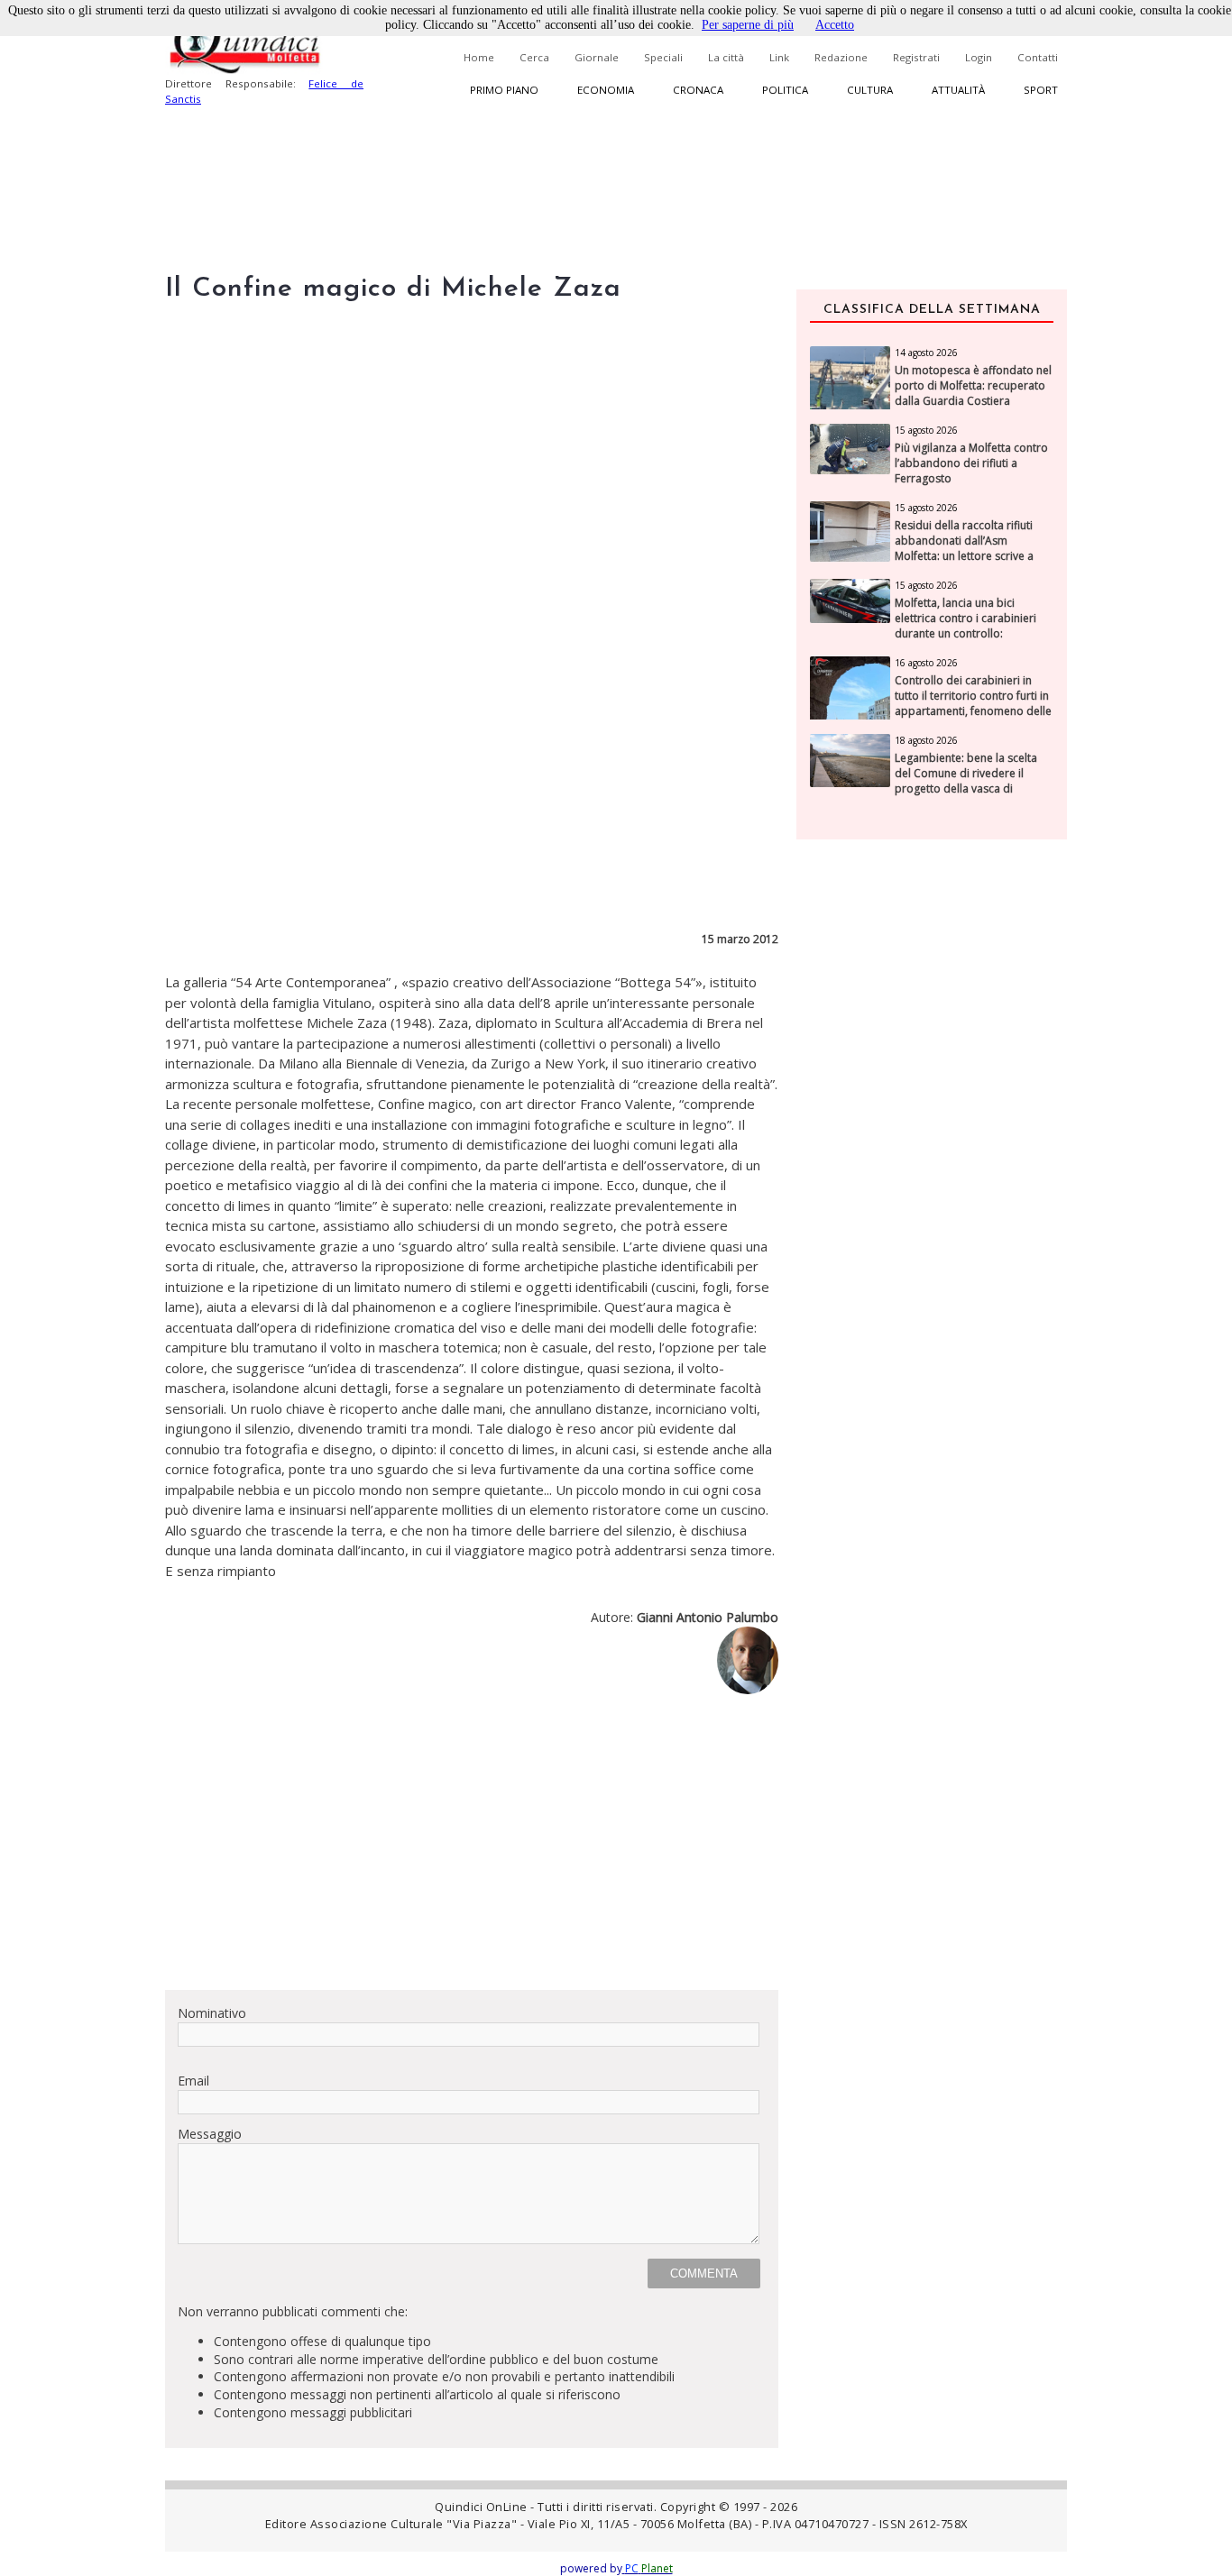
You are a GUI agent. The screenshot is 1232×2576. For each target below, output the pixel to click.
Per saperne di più (748, 25)
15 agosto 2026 (926, 430)
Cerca (534, 57)
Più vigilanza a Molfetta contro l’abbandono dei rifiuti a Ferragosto (971, 463)
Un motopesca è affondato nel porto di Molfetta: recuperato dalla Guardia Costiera (973, 386)
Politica (785, 90)
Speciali (663, 57)
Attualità (958, 90)
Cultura (870, 90)
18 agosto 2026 (926, 740)
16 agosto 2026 (926, 663)
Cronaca (698, 90)
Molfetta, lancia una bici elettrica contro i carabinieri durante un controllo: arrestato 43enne (965, 626)
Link (779, 57)
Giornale (597, 57)
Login (979, 57)
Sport (1041, 90)
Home (479, 57)
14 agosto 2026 (926, 353)
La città (726, 57)
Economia (606, 90)
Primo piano (504, 90)
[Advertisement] (472, 1849)
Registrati (916, 57)
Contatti (1038, 57)
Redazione (841, 57)
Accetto (835, 25)
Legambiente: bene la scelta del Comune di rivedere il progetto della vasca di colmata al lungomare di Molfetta (966, 788)
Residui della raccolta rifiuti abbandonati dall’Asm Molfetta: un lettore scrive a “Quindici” (964, 548)
